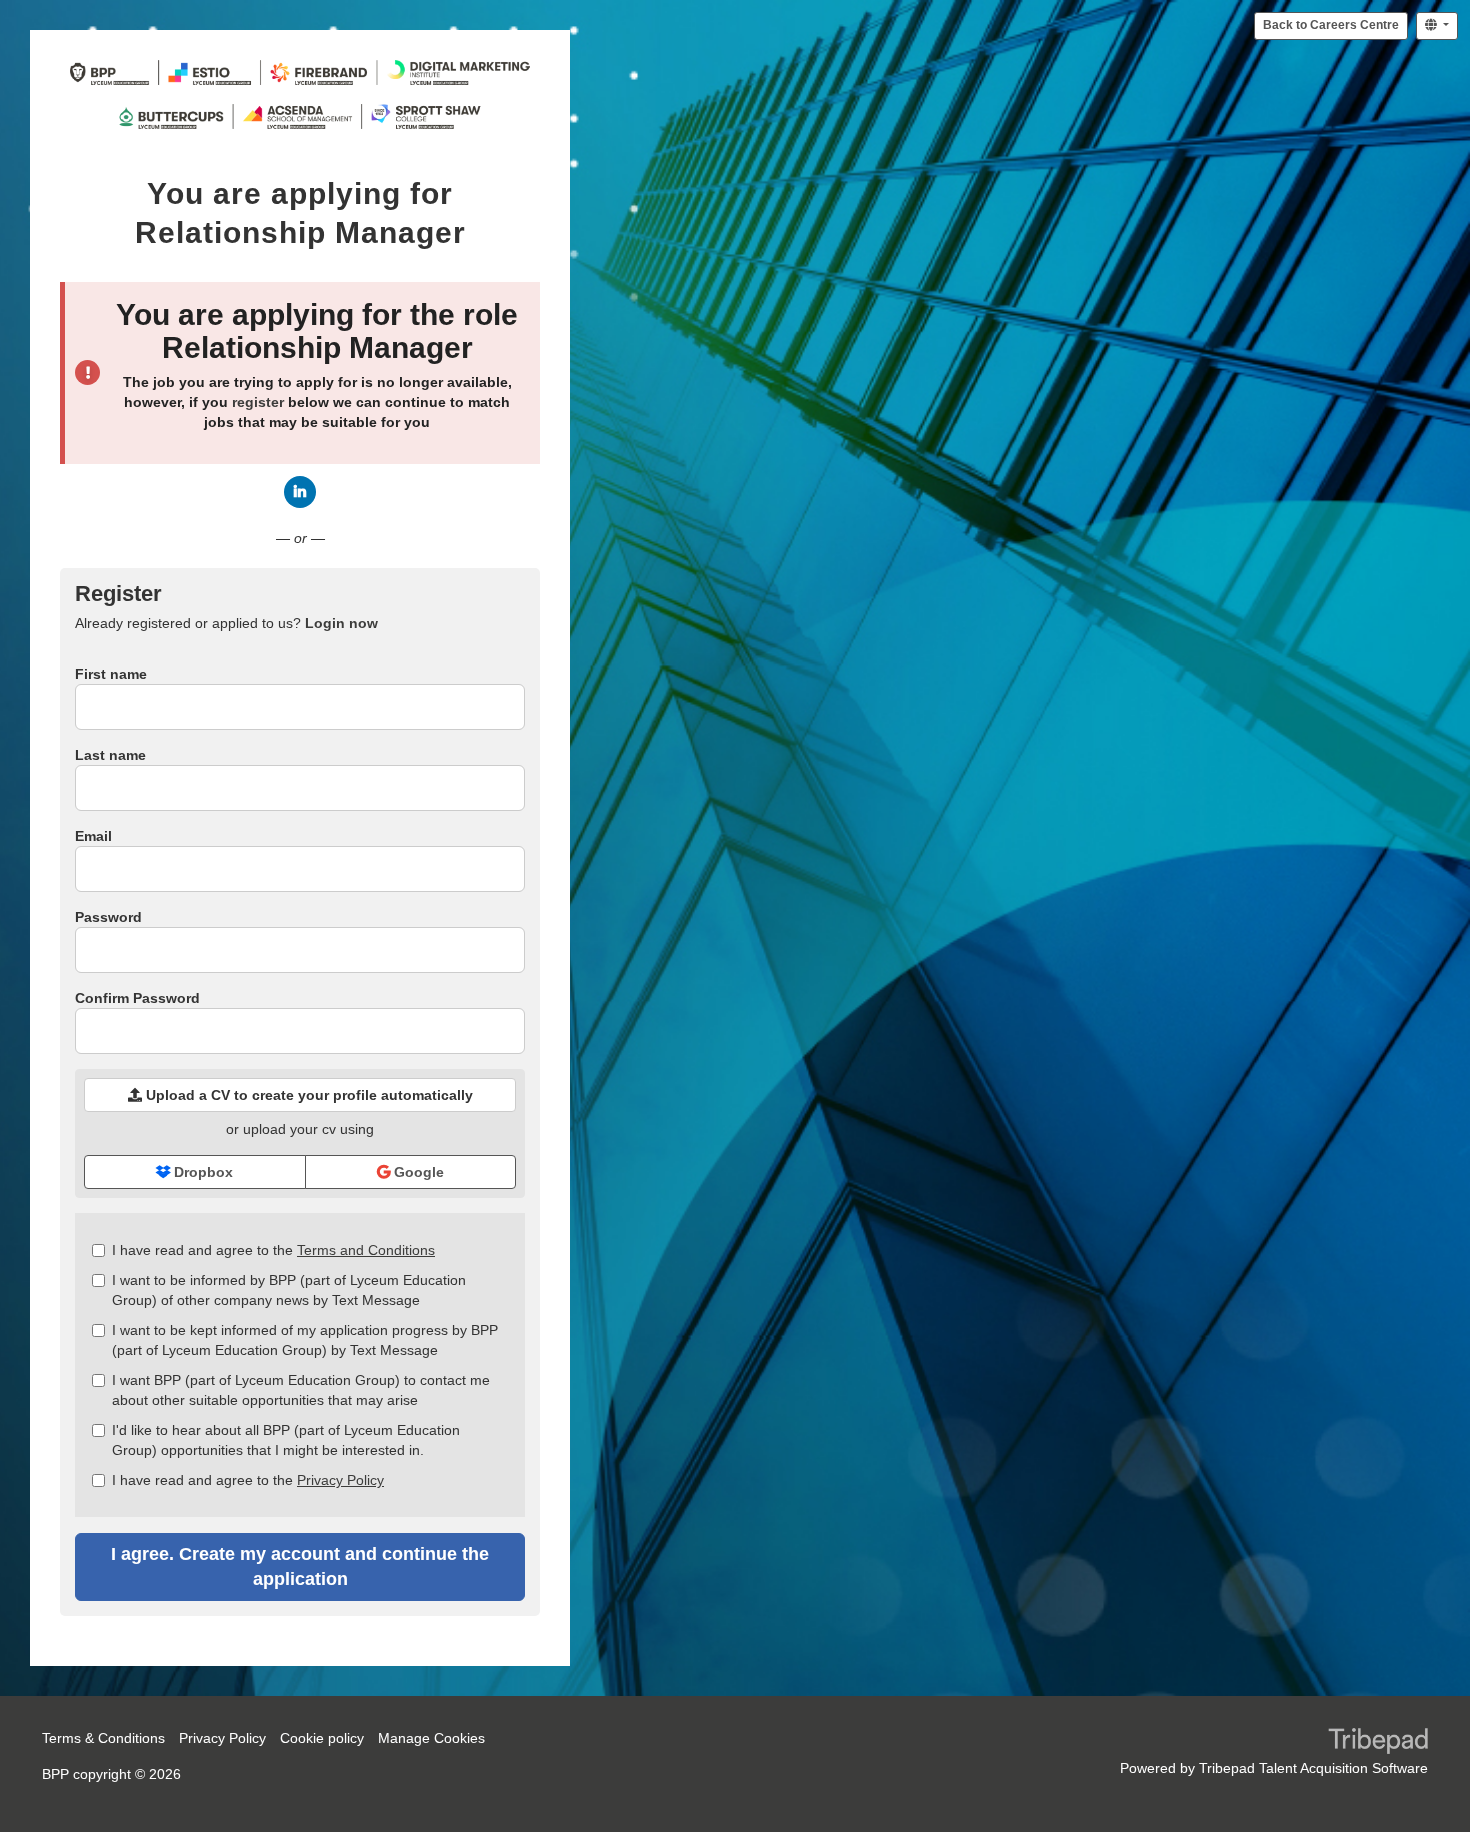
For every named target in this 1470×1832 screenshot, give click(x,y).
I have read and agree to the (273, 1250)
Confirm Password (137, 998)
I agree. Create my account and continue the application (300, 1566)
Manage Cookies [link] (431, 1738)
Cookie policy (322, 1738)
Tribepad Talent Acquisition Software (1313, 1768)
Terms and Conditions (366, 1250)
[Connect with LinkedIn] (300, 492)
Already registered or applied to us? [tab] (226, 623)
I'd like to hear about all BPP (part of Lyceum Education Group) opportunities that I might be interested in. (286, 1440)
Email (93, 836)
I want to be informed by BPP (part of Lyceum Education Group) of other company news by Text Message (289, 1290)
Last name (110, 755)
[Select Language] (1437, 26)
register (258, 402)
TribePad (1378, 1743)
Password (108, 917)
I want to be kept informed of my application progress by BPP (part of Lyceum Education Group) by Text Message (305, 1340)
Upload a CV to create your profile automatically (307, 1095)
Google (417, 1172)
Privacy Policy (340, 1480)
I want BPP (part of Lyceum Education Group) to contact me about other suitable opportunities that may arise (301, 1390)
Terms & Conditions (103, 1738)
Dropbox (201, 1172)
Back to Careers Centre (1331, 25)
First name (111, 674)
